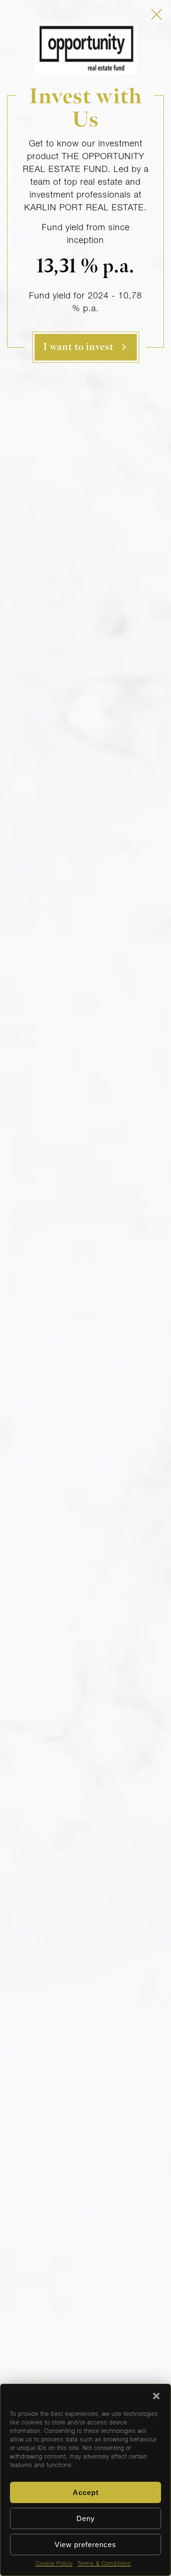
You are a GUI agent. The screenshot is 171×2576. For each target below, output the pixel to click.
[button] (156, 2396)
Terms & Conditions (104, 2564)
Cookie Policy (54, 2564)
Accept (86, 2492)
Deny (86, 2518)
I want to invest (78, 347)
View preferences (85, 2544)
